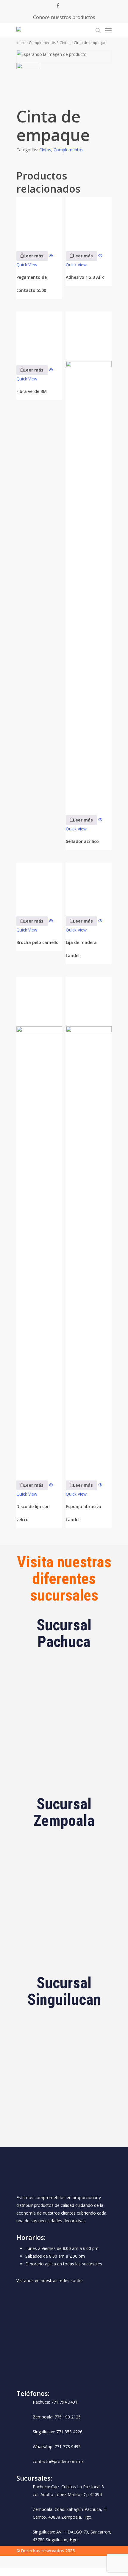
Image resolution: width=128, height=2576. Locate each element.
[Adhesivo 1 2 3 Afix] (89, 220)
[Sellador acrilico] (89, 559)
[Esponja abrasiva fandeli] (89, 1225)
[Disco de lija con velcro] (39, 1225)
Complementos (43, 43)
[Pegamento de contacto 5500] (39, 220)
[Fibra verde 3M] (39, 334)
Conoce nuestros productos (64, 17)
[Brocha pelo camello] (39, 885)
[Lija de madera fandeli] (89, 885)
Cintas (65, 43)
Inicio (21, 43)
